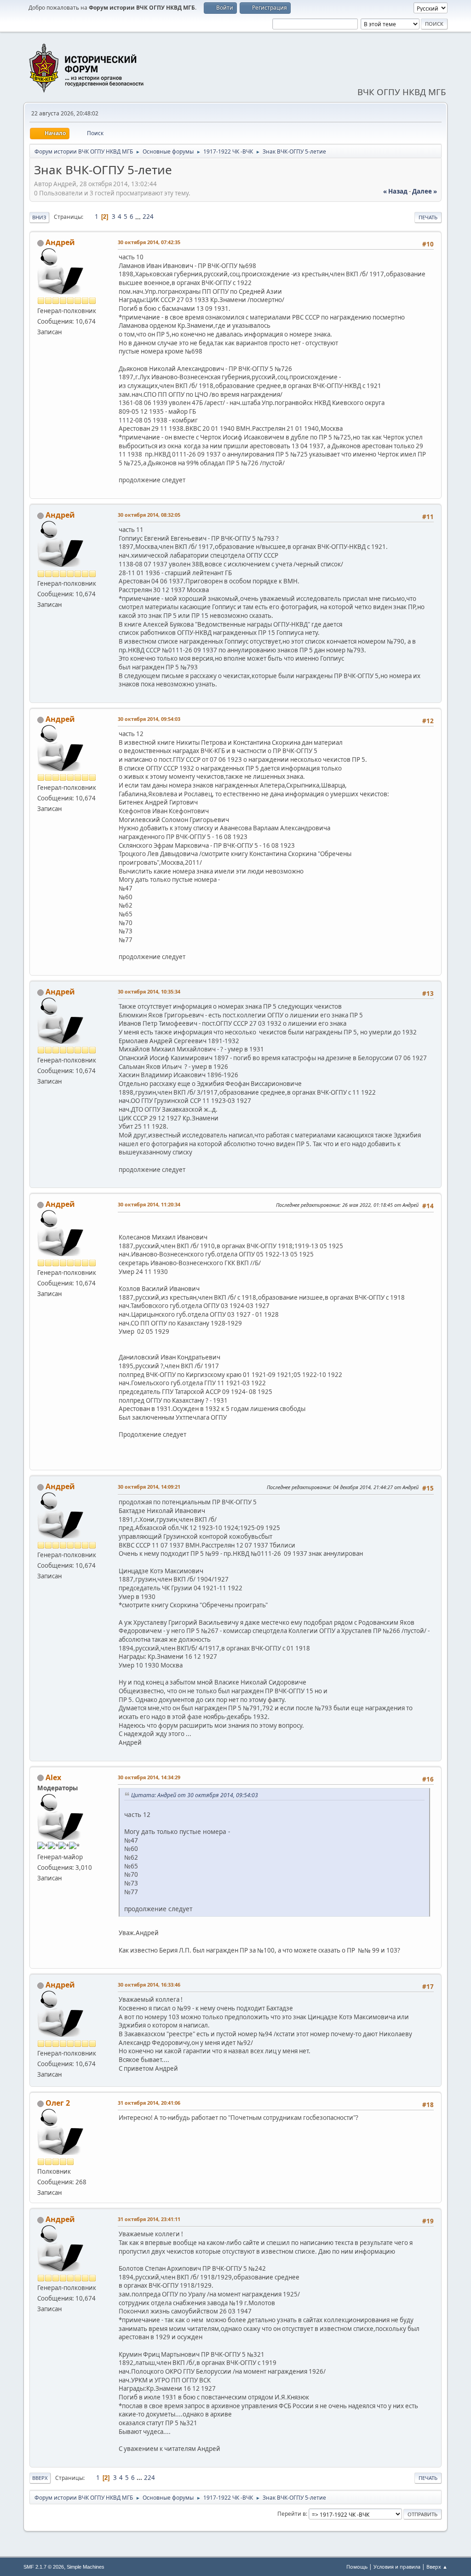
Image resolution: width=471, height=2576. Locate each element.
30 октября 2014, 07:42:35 (149, 242)
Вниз (39, 217)
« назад (395, 191)
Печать (428, 217)
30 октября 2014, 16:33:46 (149, 1985)
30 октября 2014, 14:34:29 (149, 1777)
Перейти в (292, 2514)
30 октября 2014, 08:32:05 (149, 515)
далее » (425, 191)
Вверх (40, 2478)
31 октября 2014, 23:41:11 (149, 2219)
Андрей (60, 242)
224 (148, 217)
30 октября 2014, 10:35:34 (149, 991)
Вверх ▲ (437, 2567)
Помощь (357, 2567)
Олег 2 (58, 2103)
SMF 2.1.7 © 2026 (44, 2567)
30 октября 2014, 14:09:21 (149, 1487)
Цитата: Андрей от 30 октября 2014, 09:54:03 (195, 1795)
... (139, 217)
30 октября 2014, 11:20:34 (149, 1204)
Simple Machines (86, 2567)
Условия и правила (397, 2567)
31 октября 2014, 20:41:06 (149, 2103)
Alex (53, 1777)
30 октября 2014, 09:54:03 (149, 719)
